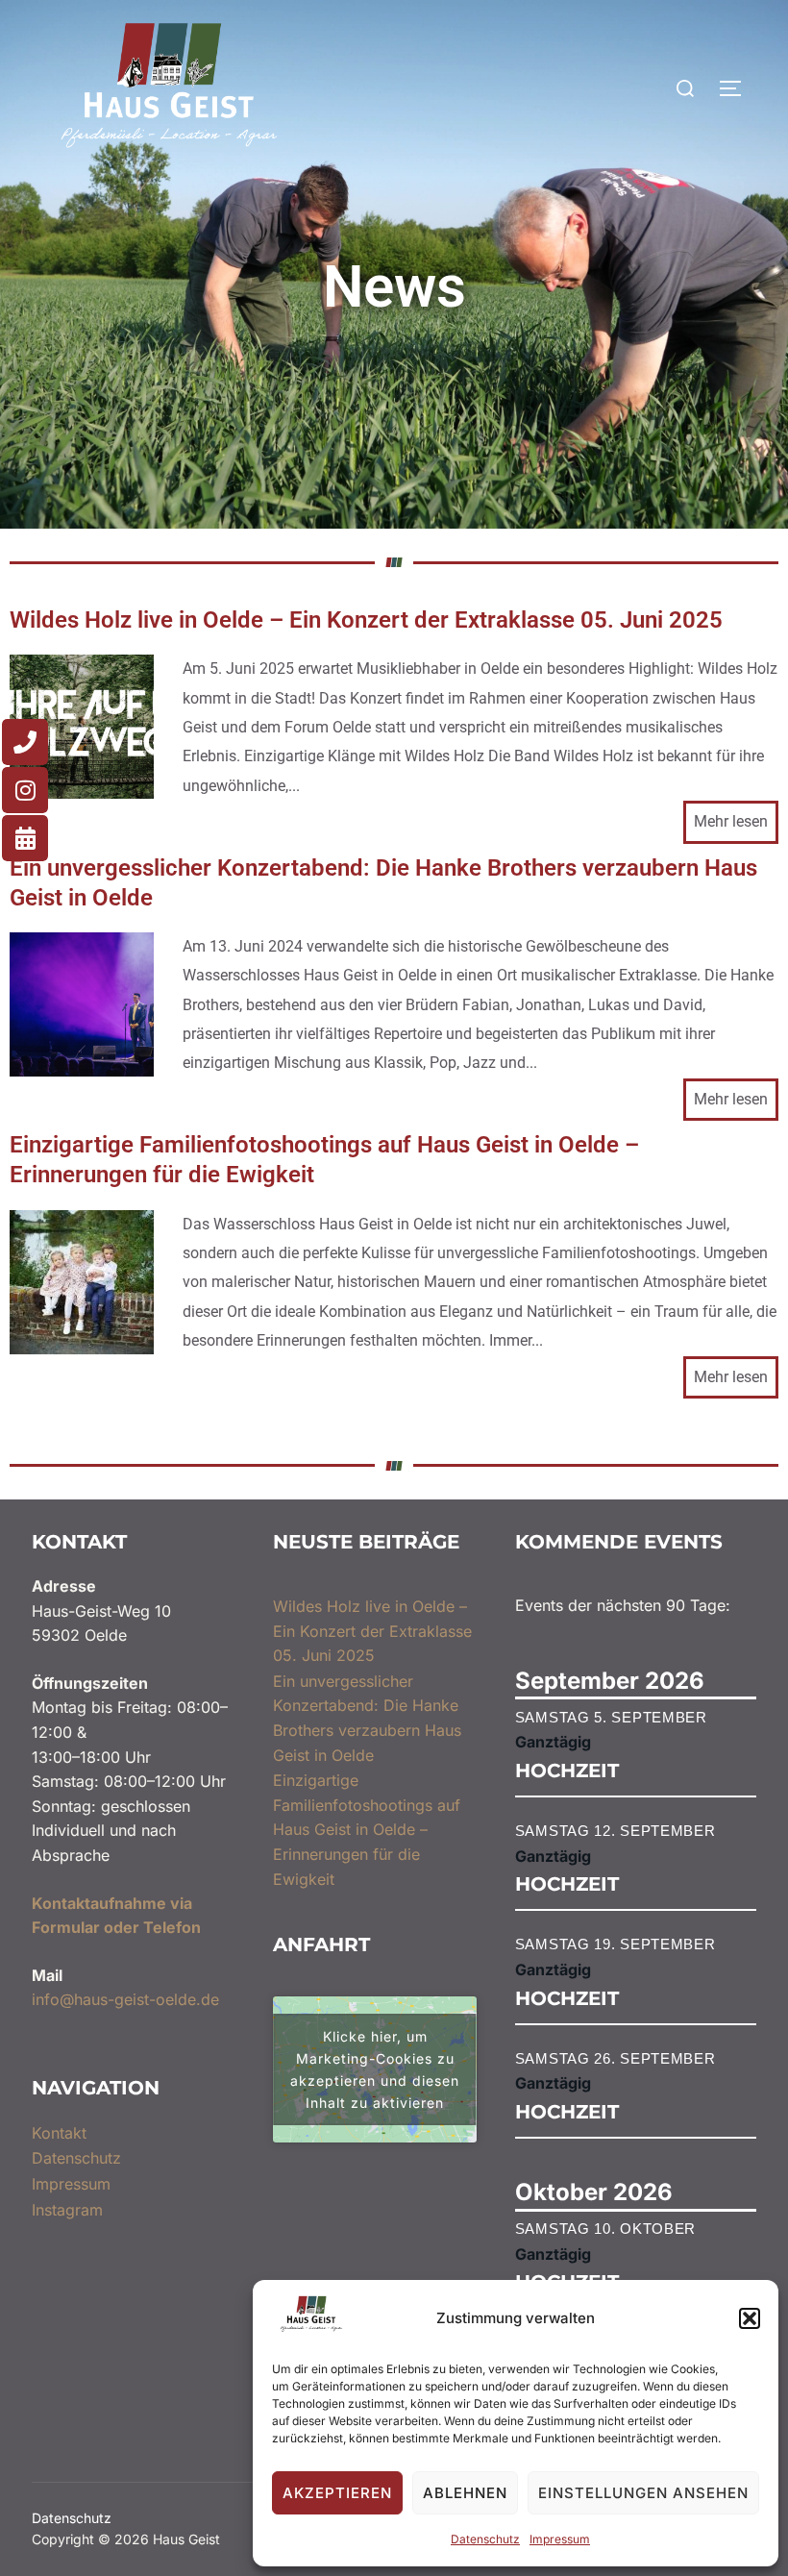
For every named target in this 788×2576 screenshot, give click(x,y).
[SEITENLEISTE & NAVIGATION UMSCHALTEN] (737, 88)
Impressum (560, 2539)
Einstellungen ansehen (643, 2493)
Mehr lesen (731, 821)
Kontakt (59, 2133)
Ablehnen (465, 2493)
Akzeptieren (337, 2493)
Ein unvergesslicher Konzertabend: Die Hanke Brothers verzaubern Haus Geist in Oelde (383, 883)
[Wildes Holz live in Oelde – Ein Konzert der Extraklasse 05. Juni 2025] (82, 793)
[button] (750, 2318)
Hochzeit (567, 1771)
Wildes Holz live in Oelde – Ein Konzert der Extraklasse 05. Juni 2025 (366, 620)
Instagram (67, 2210)
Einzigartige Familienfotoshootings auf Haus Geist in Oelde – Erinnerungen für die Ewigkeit (324, 1160)
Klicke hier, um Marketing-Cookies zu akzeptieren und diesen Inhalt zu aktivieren (375, 2069)
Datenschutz (485, 2539)
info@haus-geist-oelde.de (125, 1999)
